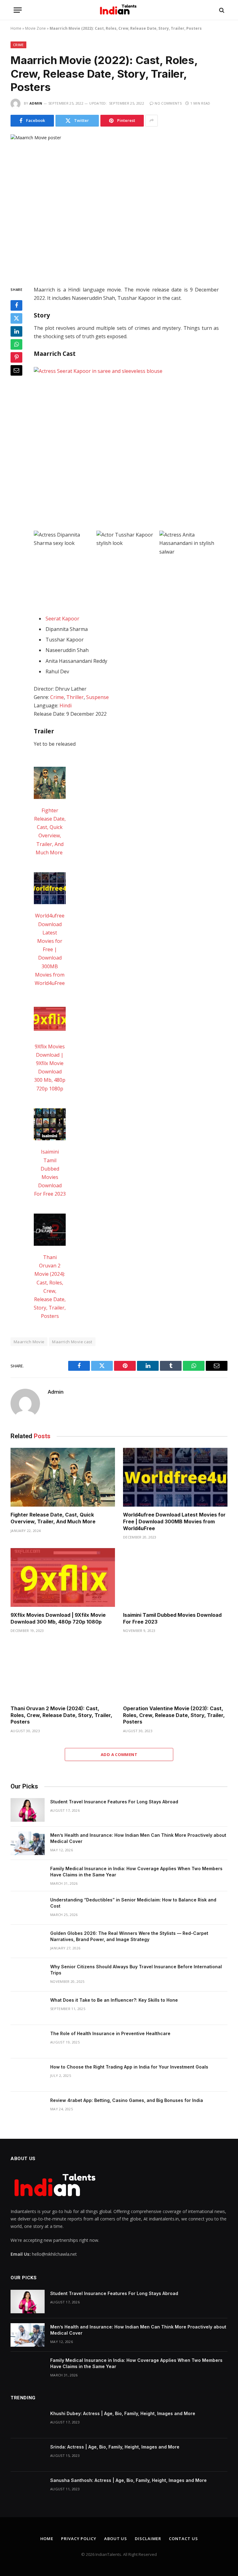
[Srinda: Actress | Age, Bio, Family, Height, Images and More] (28, 2455)
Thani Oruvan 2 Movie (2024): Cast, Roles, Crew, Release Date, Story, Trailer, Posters (61, 1715)
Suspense (97, 697)
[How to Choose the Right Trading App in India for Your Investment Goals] (28, 2075)
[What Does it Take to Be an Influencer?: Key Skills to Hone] (28, 2008)
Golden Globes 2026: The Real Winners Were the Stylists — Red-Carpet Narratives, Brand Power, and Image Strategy (129, 1936)
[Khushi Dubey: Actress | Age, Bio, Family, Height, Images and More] (28, 2422)
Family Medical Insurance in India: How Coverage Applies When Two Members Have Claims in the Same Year (136, 1872)
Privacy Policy (79, 2539)
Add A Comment (119, 1754)
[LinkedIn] (16, 331)
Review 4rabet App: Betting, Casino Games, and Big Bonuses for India (127, 2100)
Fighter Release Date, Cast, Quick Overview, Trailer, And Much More (54, 1518)
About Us (116, 2539)
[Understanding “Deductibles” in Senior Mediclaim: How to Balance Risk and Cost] (28, 1908)
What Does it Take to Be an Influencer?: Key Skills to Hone (114, 2000)
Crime (18, 45)
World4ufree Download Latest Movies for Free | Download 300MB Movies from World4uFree (50, 949)
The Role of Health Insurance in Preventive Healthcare (110, 2033)
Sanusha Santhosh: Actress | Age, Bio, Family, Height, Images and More (128, 2480)
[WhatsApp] (16, 344)
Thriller (75, 697)
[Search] (221, 10)
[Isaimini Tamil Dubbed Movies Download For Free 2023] (50, 1126)
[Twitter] (16, 318)
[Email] (16, 370)
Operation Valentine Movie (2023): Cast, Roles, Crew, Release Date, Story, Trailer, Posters (174, 1715)
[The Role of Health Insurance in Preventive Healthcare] (28, 2042)
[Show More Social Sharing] (152, 121)
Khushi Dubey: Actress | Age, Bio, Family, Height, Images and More (123, 2413)
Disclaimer (148, 2539)
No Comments (168, 103)
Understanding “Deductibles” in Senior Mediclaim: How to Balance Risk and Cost (133, 1903)
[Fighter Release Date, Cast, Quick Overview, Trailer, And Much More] (50, 784)
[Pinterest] (16, 357)
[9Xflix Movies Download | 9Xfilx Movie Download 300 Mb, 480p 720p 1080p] (50, 1020)
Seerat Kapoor (62, 619)
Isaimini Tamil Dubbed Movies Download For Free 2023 (172, 1618)
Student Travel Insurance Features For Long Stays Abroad (114, 1802)
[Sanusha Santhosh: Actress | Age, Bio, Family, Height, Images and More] (28, 2488)
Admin (36, 103)
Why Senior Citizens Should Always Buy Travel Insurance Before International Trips (136, 1970)
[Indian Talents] (119, 10)
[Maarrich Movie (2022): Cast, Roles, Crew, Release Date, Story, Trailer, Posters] (119, 205)
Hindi (66, 705)
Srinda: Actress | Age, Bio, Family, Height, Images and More (115, 2447)
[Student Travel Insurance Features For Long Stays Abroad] (28, 1810)
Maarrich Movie (29, 1342)
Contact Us (183, 2539)
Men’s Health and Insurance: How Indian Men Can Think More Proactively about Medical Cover (138, 1838)
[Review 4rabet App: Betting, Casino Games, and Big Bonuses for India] (28, 2108)
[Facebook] (16, 305)
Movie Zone (35, 28)
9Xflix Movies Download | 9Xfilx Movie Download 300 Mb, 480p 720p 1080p (58, 1618)
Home (16, 28)
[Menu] (18, 10)
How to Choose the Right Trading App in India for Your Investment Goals (129, 2067)
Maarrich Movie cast (72, 1342)
